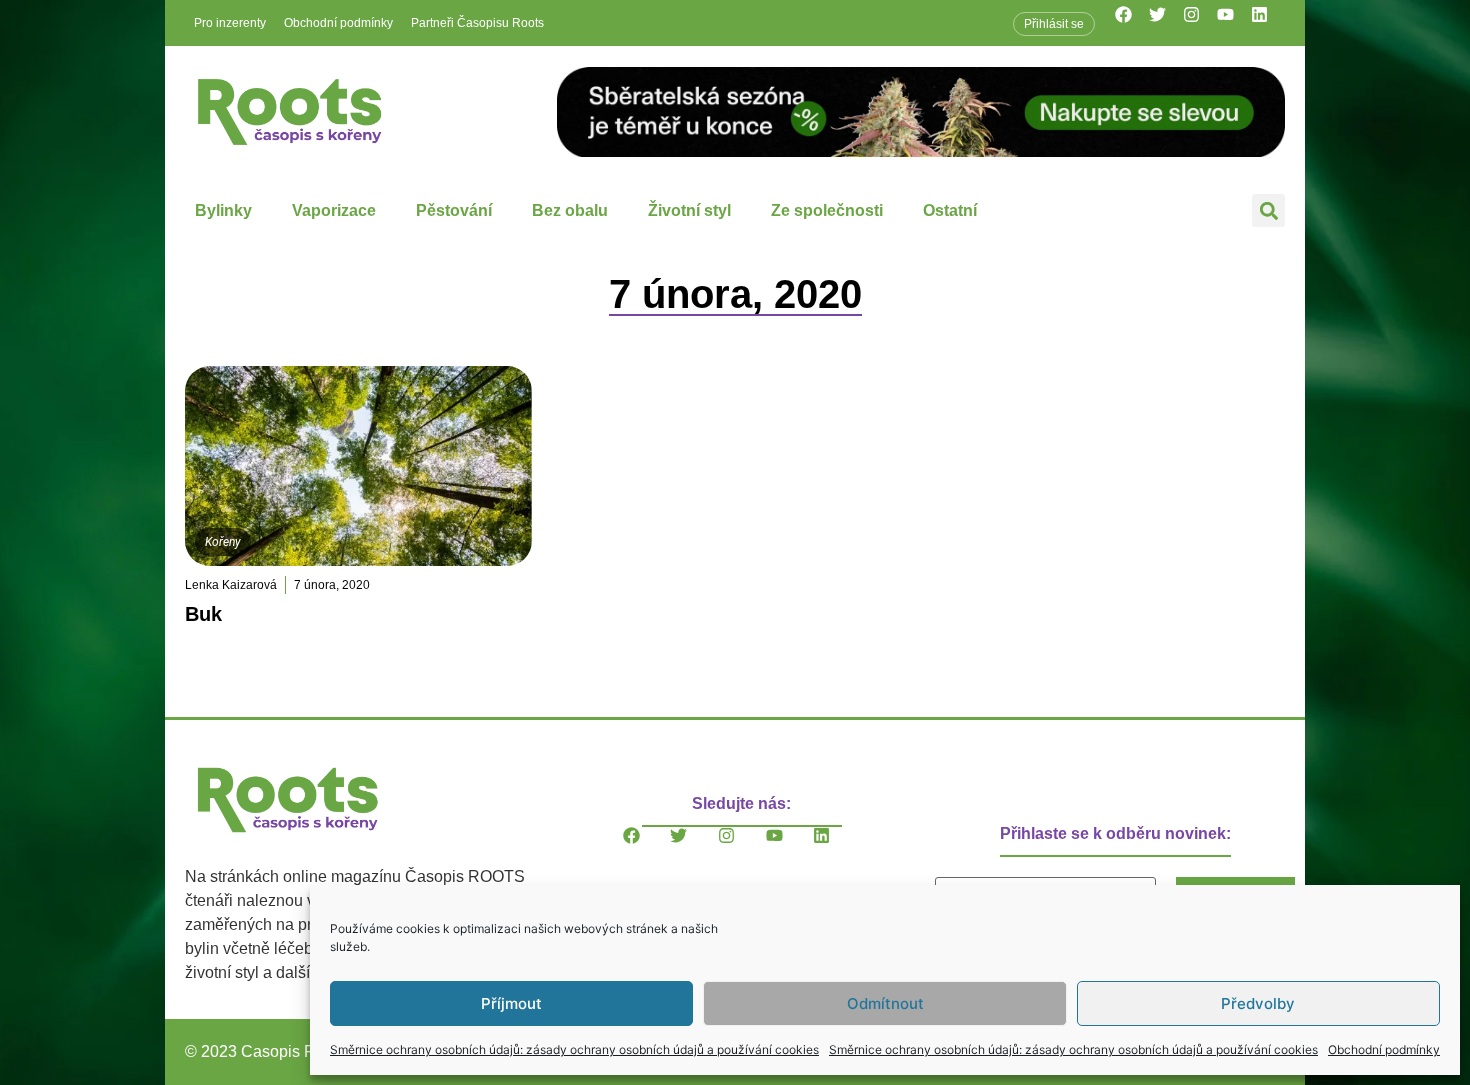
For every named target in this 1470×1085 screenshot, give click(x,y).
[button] (1268, 210)
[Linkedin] (1268, 23)
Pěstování (454, 210)
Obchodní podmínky (1384, 1049)
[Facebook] (1132, 23)
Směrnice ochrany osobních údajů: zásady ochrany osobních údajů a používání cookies (574, 1049)
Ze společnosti (827, 210)
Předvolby (1258, 1003)
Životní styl (689, 210)
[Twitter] (1166, 23)
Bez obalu (570, 210)
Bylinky (223, 210)
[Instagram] (1200, 23)
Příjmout (511, 1003)
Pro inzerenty (230, 23)
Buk (203, 614)
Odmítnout (885, 1003)
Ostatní (950, 210)
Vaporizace (334, 210)
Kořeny (223, 542)
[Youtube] (1234, 23)
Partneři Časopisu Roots (477, 23)
